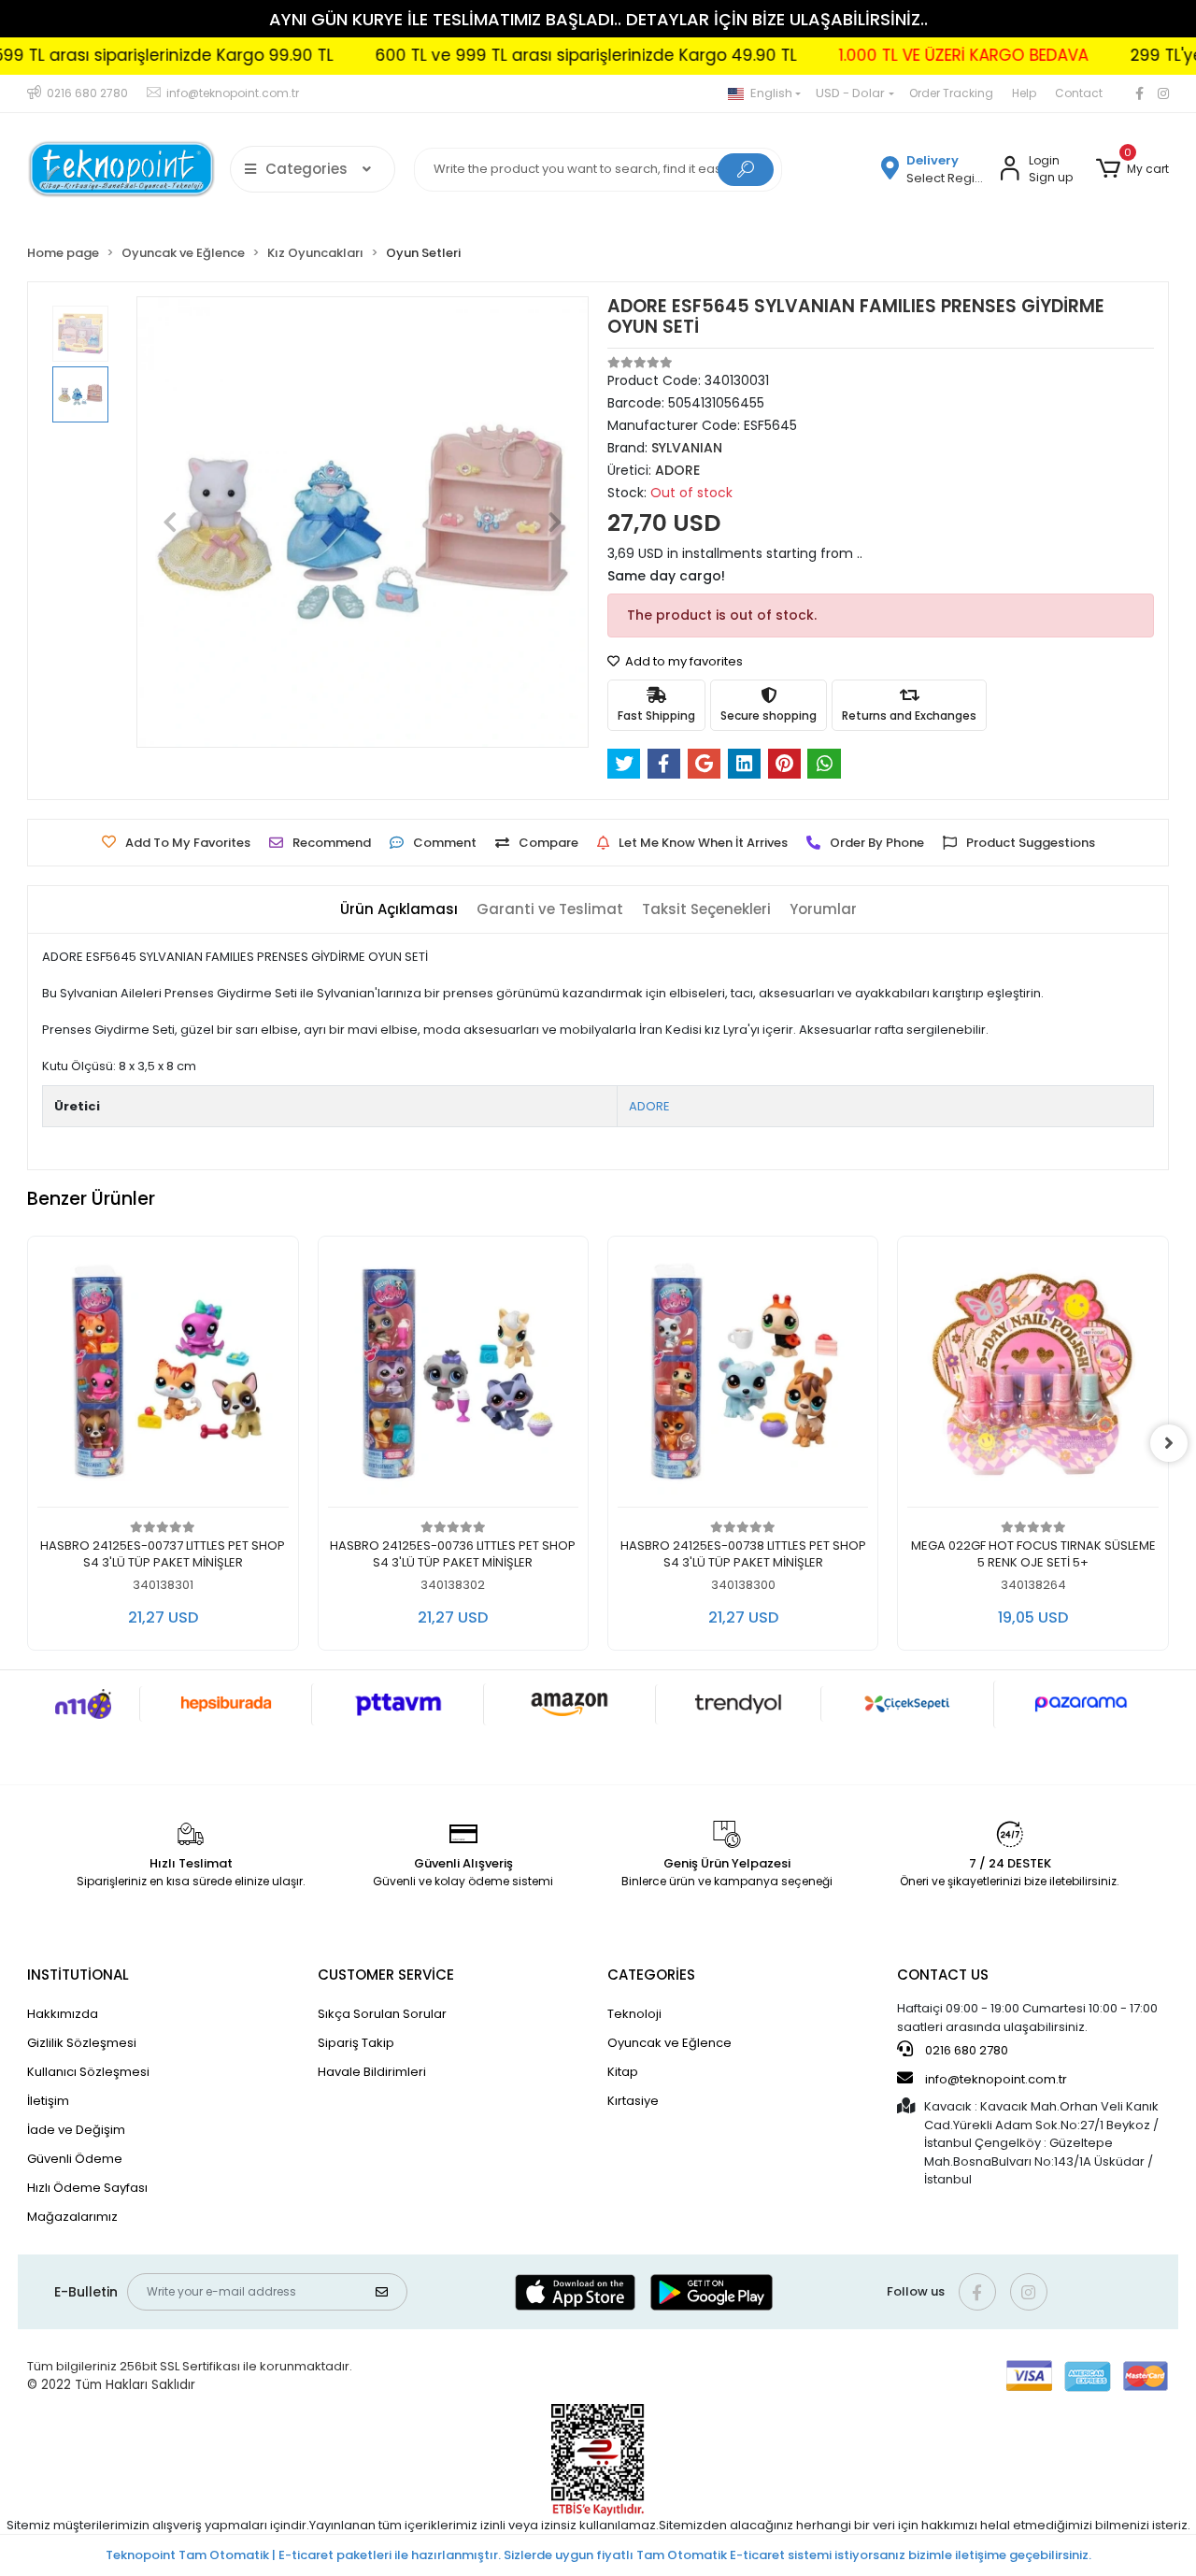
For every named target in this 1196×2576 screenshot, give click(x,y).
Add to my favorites (683, 661)
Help (1024, 93)
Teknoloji (634, 2014)
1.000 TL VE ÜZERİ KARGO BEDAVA (910, 55)
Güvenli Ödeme (75, 2159)
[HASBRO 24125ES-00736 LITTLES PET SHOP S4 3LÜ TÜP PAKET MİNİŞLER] (453, 1376)
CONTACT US (943, 1975)
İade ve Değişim (76, 2130)
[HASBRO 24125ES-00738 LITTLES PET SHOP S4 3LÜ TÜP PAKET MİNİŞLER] (743, 1376)
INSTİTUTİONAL (78, 1975)
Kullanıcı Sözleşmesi (88, 2072)
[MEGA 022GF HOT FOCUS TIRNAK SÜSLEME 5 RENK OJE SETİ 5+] (1032, 1376)
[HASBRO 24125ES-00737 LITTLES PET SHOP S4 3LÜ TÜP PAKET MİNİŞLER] (163, 1376)
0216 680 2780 (965, 2050)
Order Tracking (951, 93)
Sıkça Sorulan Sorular (382, 2014)
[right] (1169, 1443)
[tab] (399, 910)
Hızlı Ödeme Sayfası (87, 2188)
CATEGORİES (651, 1975)
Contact (1079, 93)
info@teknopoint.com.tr (995, 2079)
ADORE (649, 1106)
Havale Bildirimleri (372, 2072)
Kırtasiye (633, 2101)
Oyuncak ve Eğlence (669, 2043)
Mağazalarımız (72, 2217)
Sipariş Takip (356, 2043)
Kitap (623, 2072)
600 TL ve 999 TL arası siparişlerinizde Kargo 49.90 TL (532, 55)
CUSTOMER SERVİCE (386, 1975)
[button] (1132, 169)
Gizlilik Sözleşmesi (82, 2043)
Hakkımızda (63, 2014)
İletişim (48, 2101)
